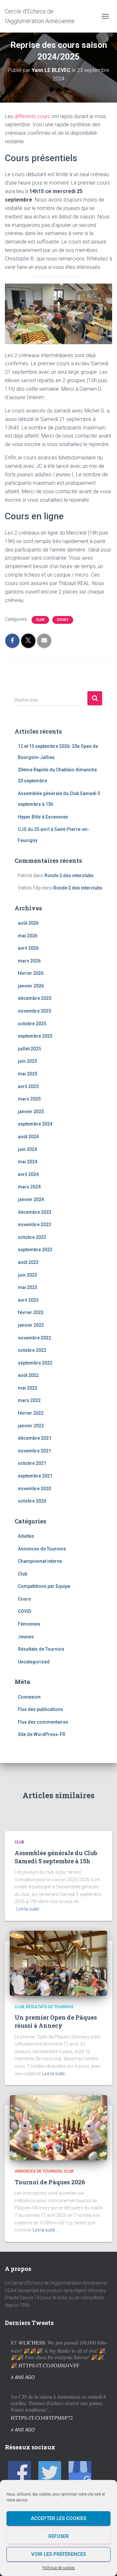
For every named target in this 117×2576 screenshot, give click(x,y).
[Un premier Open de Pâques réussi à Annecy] (58, 1963)
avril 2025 (28, 1086)
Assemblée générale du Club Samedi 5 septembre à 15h (56, 1857)
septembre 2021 (35, 1476)
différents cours (32, 116)
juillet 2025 (29, 1049)
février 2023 (31, 1312)
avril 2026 (28, 948)
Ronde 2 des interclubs (69, 875)
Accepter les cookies (58, 2518)
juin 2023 (27, 1275)
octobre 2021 (32, 1463)
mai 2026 (28, 936)
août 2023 (28, 1262)
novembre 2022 (34, 1338)
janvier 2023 (31, 1325)
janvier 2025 (31, 1112)
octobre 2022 (32, 1350)
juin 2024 (27, 1149)
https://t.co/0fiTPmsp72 (42, 2418)
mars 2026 (29, 961)
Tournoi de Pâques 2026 (50, 2182)
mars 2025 (29, 1099)
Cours (63, 620)
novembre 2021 (34, 1451)
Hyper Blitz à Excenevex (43, 817)
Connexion (29, 1697)
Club (40, 620)
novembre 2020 (34, 1489)
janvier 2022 (31, 1426)
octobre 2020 (32, 1501)
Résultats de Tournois (41, 1649)
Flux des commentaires (43, 1722)
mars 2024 (29, 1187)
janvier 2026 (31, 986)
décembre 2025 (35, 998)
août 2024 (28, 1137)
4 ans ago (23, 2377)
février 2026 (31, 973)
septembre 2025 (35, 1036)
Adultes (26, 1536)
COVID (25, 1611)
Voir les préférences (58, 2554)
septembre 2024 (35, 1124)
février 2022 (31, 1413)
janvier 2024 (31, 1199)
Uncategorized (34, 1662)
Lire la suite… (29, 1909)
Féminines (29, 1624)
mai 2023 (28, 1287)
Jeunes (26, 1637)
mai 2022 (28, 1388)
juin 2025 (27, 1061)
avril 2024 (28, 1174)
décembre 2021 (35, 1438)
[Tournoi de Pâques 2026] (58, 2127)
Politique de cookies (59, 2568)
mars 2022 (29, 1400)
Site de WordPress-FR (42, 1734)
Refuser (59, 2536)
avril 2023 (28, 1300)
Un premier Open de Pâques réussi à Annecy (56, 2021)
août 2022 (28, 1375)
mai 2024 (28, 1162)
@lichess (32, 2342)
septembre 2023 (35, 1250)
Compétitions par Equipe (44, 1586)
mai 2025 (28, 1074)
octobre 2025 (32, 1024)
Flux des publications (40, 1709)
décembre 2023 (35, 1212)
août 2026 (28, 923)
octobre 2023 (32, 1237)
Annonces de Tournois (42, 1549)
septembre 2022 (35, 1363)
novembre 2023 (34, 1225)
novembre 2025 (34, 1011)
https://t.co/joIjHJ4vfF (49, 2365)
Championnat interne (40, 1561)
